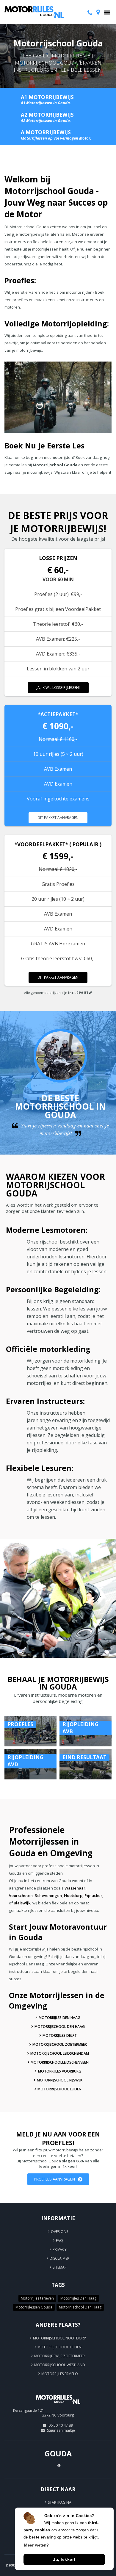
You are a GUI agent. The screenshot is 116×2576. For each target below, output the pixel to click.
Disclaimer (59, 2258)
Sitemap (60, 2267)
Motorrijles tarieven (37, 2298)
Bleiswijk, (23, 1903)
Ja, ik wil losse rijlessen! (58, 688)
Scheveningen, (49, 1895)
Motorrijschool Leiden (59, 2089)
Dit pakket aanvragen (58, 818)
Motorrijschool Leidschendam (60, 2053)
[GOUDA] (58, 2407)
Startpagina (60, 2502)
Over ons (59, 2232)
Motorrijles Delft (60, 2035)
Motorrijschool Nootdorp (59, 2338)
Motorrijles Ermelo (60, 2374)
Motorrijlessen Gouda (34, 2307)
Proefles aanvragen (54, 2179)
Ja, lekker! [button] (64, 2559)
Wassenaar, (76, 1888)
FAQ (59, 2240)
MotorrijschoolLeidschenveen (60, 2062)
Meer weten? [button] (37, 2545)
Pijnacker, (94, 1895)
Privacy (60, 2249)
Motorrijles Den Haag (59, 2018)
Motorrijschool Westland (60, 2365)
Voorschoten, (21, 1895)
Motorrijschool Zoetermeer (60, 2044)
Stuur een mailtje (61, 2430)
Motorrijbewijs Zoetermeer (59, 2356)
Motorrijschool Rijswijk (60, 2080)
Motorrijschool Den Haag (60, 2027)
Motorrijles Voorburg (60, 2071)
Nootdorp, (74, 1895)
